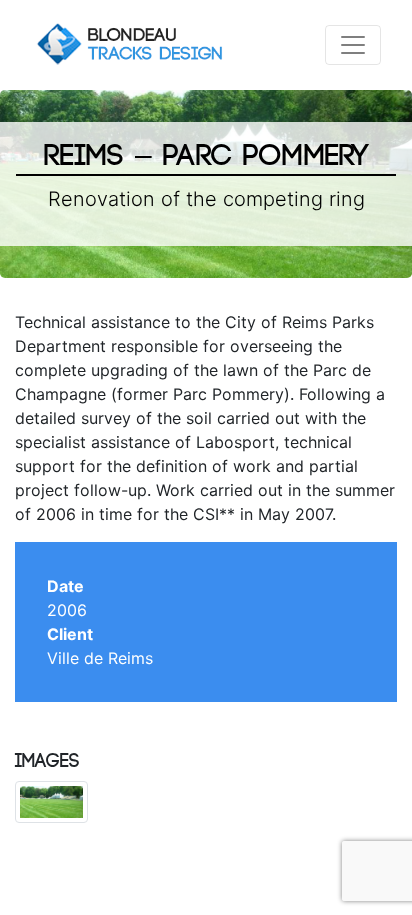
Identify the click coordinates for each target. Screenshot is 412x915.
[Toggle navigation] (353, 45)
